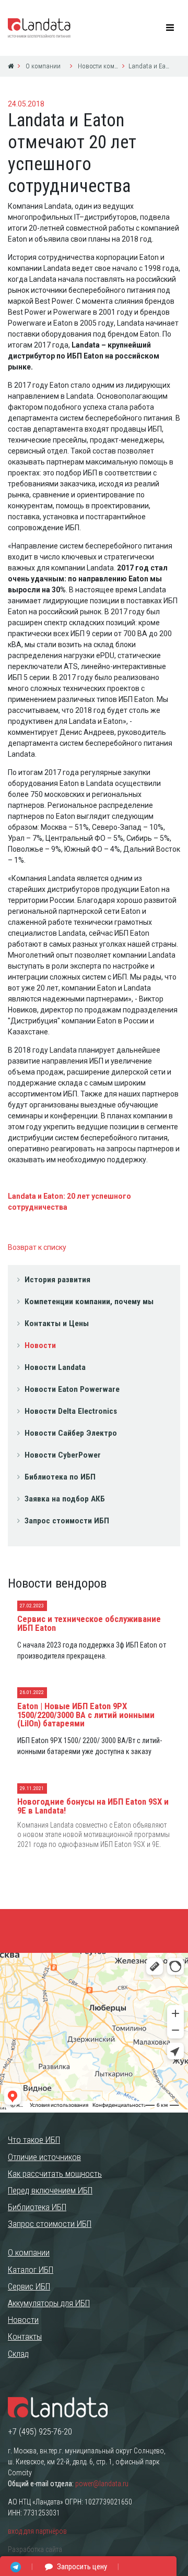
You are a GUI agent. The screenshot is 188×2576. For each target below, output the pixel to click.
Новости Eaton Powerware (72, 1389)
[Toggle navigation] (170, 28)
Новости (40, 1345)
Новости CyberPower (63, 1455)
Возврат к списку (37, 1247)
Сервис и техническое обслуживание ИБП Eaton (89, 1623)
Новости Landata (55, 1367)
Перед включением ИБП (50, 2190)
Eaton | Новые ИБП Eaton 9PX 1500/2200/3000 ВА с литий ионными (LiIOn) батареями (86, 1715)
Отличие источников (44, 2157)
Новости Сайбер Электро (71, 1433)
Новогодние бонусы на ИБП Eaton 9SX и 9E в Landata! (93, 1806)
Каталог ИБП (31, 2270)
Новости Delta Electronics (71, 1411)
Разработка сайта (35, 2549)
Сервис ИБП (29, 2286)
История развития (57, 1280)
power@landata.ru (102, 2484)
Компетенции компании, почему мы (89, 1302)
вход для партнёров (37, 2531)
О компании (42, 66)
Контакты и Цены (57, 1323)
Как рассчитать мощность (55, 2174)
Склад (18, 2354)
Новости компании (97, 66)
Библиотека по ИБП (60, 1477)
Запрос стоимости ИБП (67, 1521)
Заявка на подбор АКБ (65, 1499)
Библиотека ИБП (37, 2207)
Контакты (25, 2336)
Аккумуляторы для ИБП (49, 2303)
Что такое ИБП (34, 2140)
